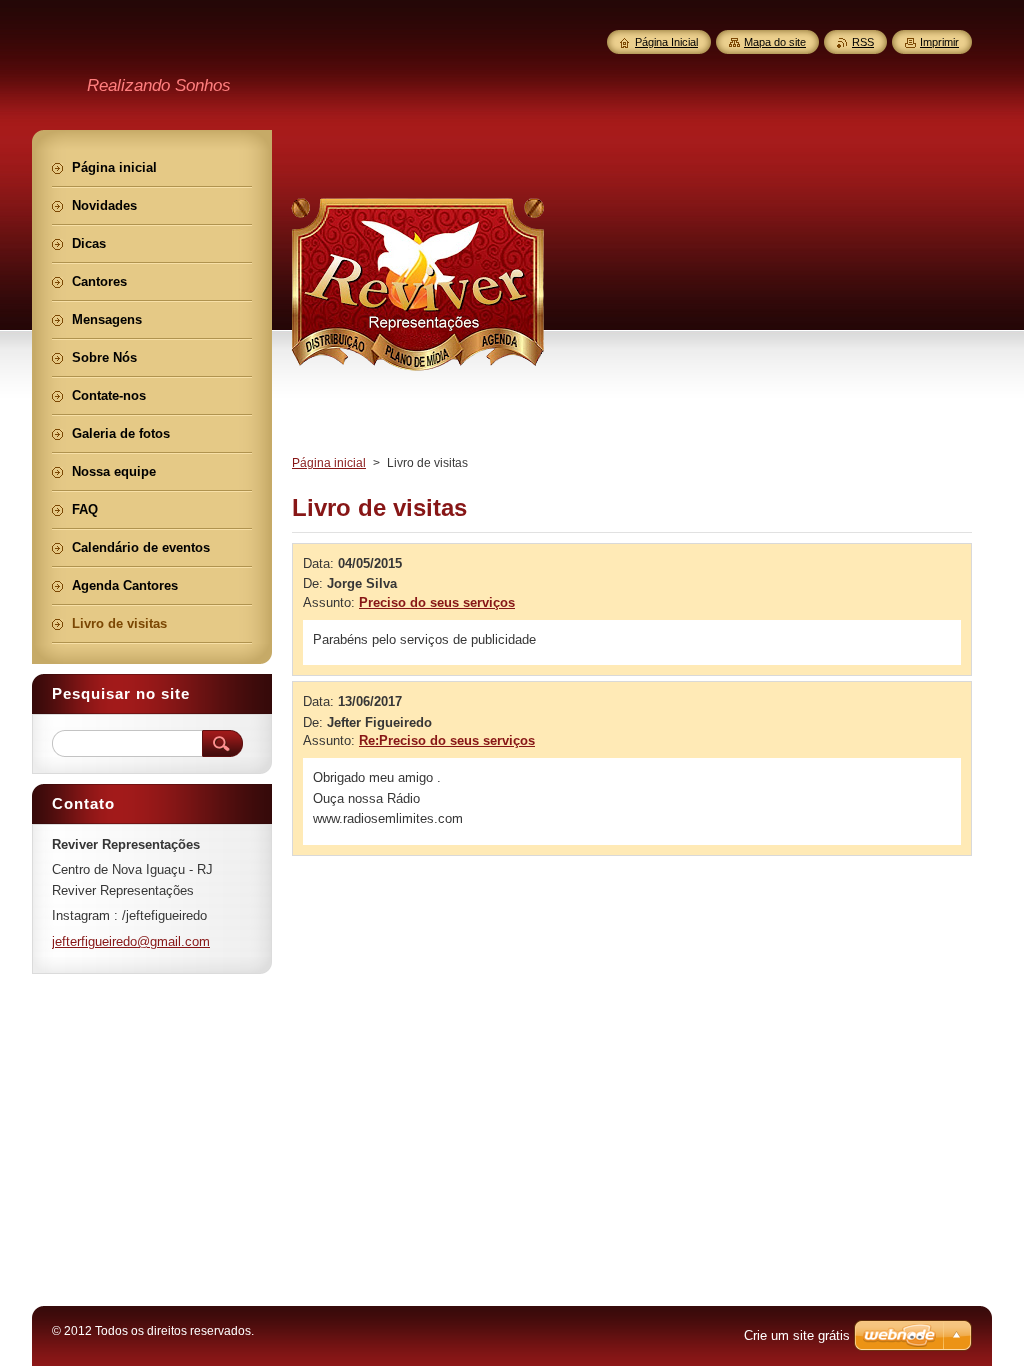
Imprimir (939, 42)
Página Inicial (666, 42)
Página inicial (329, 463)
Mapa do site (775, 42)
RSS (863, 42)
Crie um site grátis (797, 1335)
